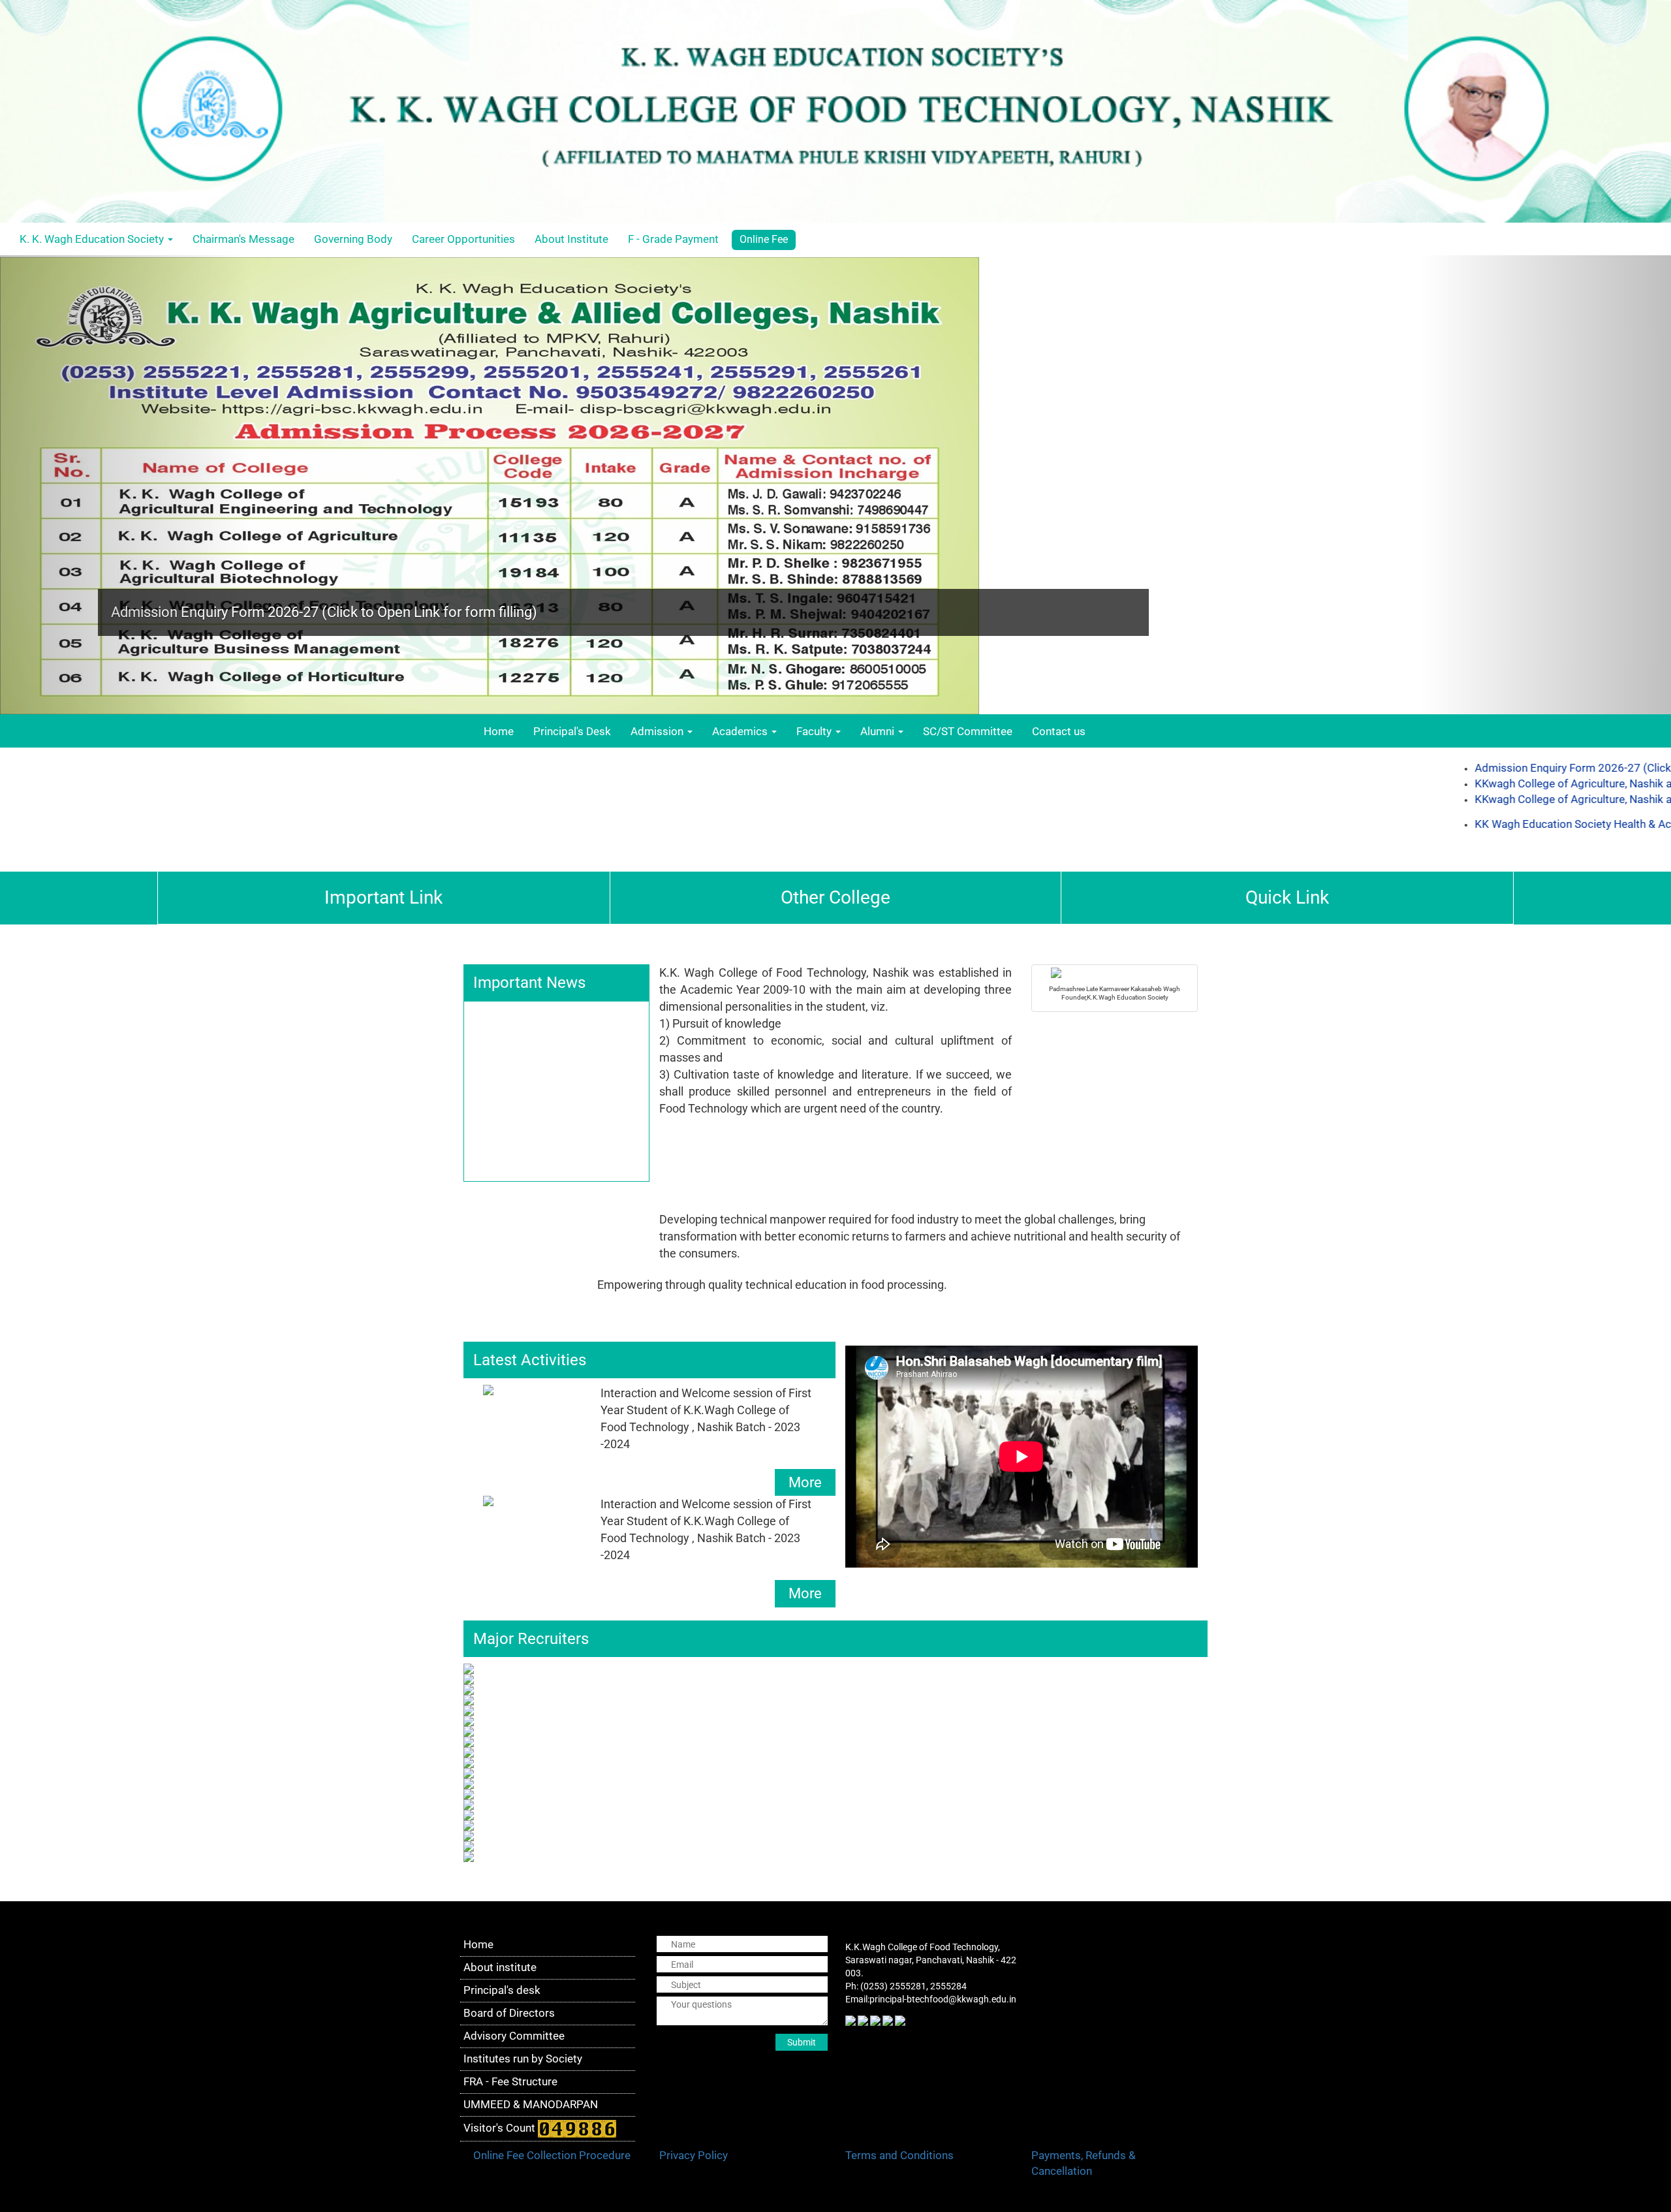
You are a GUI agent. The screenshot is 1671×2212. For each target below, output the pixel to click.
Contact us (1059, 731)
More (805, 1482)
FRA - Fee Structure (510, 2081)
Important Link (383, 897)
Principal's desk (502, 1990)
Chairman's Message (243, 239)
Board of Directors (509, 2013)
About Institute (571, 239)
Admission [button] (658, 731)
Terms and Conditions (899, 2155)
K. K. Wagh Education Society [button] (93, 239)
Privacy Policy (694, 2155)
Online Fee (764, 239)
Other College (835, 897)
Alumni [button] (879, 731)
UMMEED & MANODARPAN (531, 2104)
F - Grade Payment (673, 239)
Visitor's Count (501, 2128)
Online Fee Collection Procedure (552, 2155)
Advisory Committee (514, 2036)
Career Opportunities (463, 239)
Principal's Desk (572, 731)
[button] (125, 485)
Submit (802, 2042)
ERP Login (1643, 239)
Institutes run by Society (523, 2059)
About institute (500, 1967)
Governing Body (353, 239)
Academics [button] (741, 731)
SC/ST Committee (968, 731)
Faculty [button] (815, 731)
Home (504, 731)
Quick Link (1287, 897)
